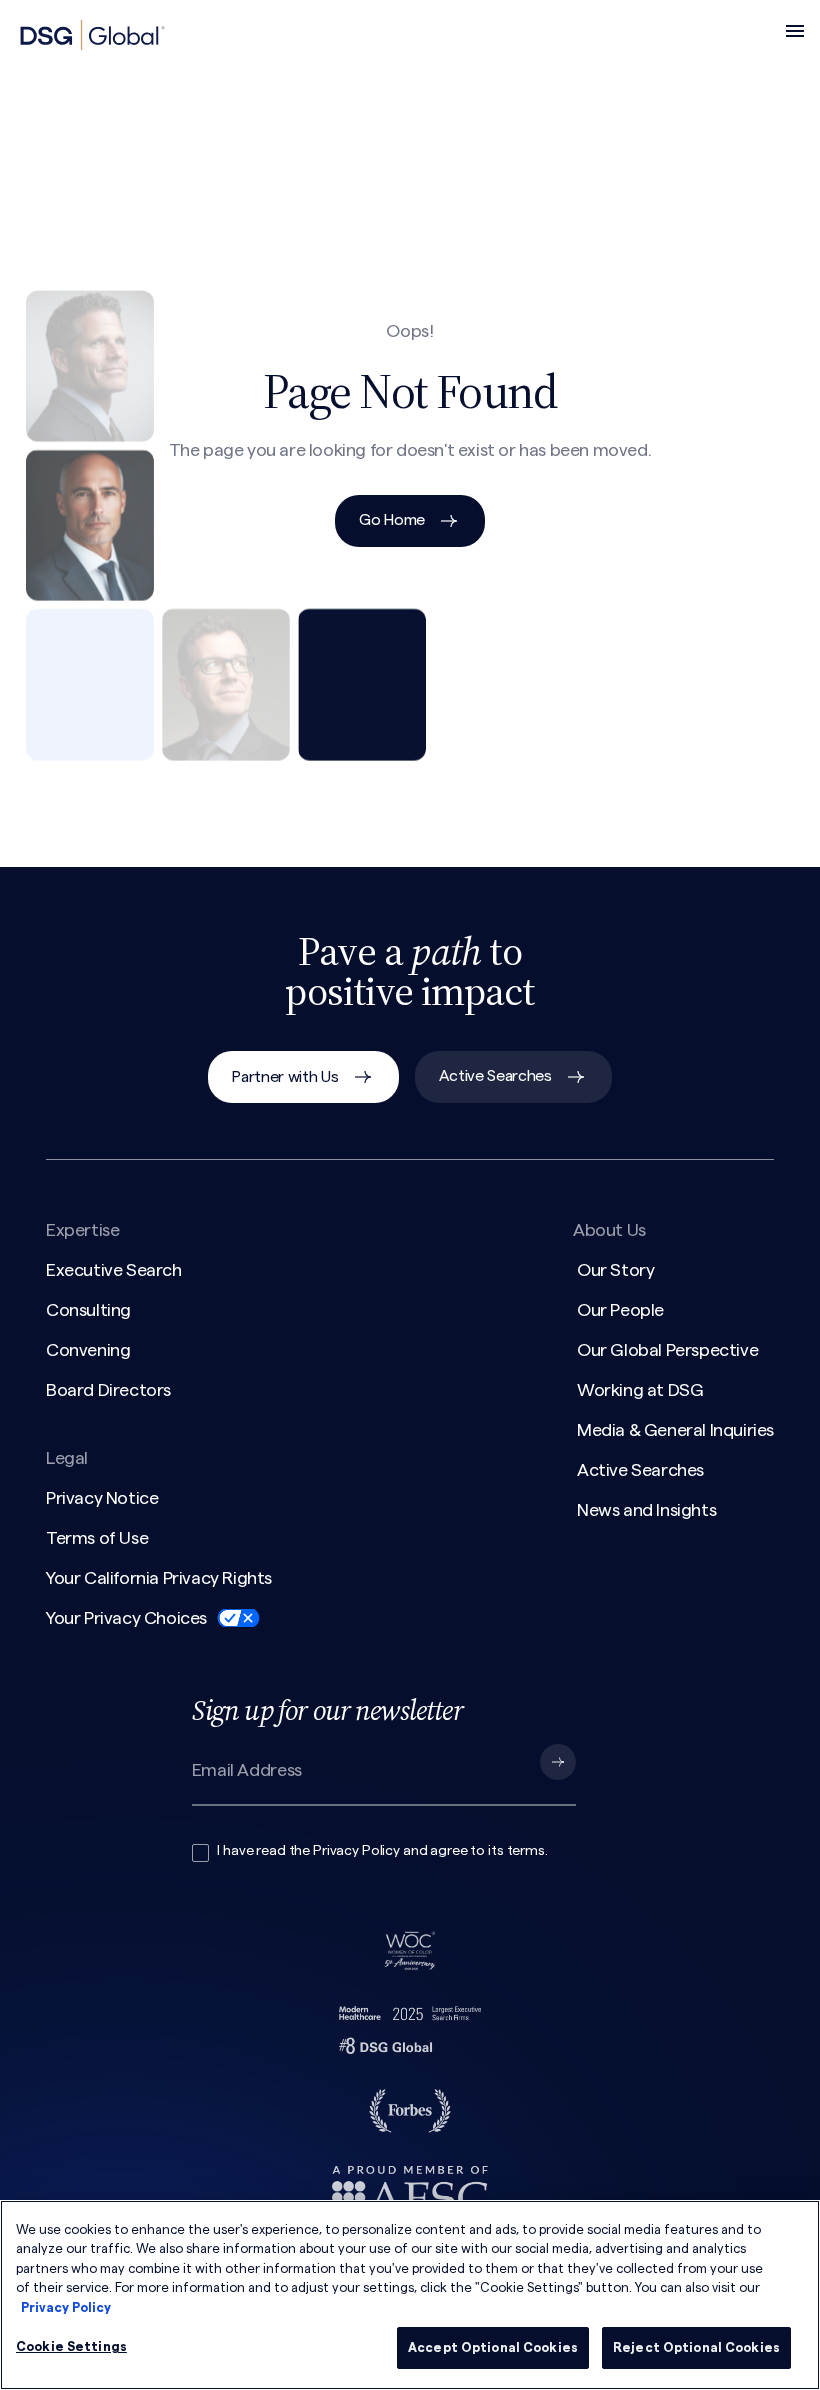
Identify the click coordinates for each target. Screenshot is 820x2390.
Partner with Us (285, 1077)
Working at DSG (640, 1390)
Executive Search (114, 1270)
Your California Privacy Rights (159, 1578)
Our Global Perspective (667, 1350)
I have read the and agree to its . (382, 1851)
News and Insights (646, 1510)
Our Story (615, 1270)
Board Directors (108, 1390)
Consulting (88, 1310)
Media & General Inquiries (675, 1430)
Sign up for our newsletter (327, 1710)
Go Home (392, 520)
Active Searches (495, 1076)
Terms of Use (97, 1538)
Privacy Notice (102, 1498)
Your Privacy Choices (126, 1618)
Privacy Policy (356, 1851)
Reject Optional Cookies (696, 2347)
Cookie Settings (71, 2346)
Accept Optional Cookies (493, 2347)
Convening (88, 1350)
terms (526, 1851)
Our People (620, 1310)
